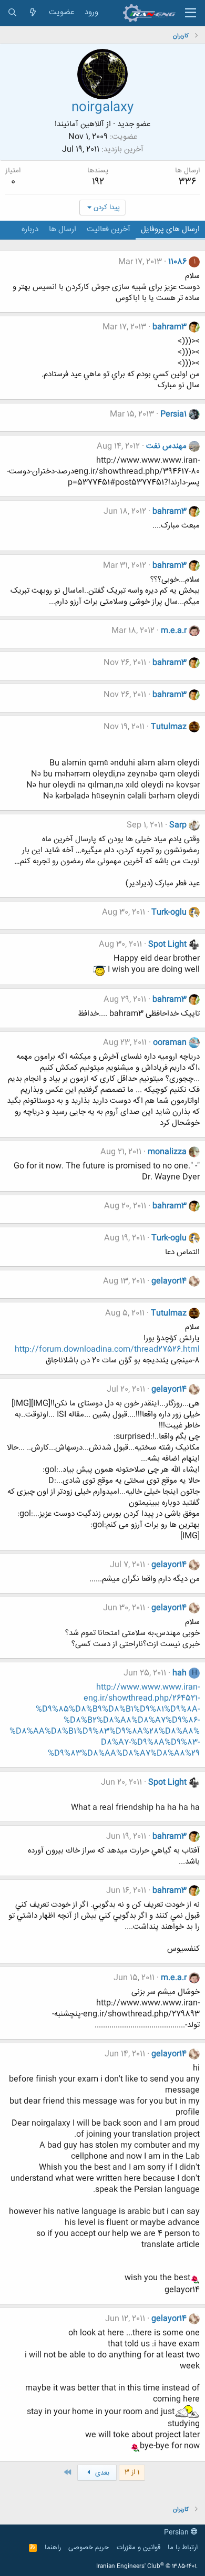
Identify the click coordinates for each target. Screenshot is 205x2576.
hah (180, 1673)
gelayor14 (169, 1281)
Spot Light (167, 944)
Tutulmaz (169, 727)
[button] (191, 13)
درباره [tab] (30, 229)
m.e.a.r (174, 631)
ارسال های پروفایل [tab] (170, 229)
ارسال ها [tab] (63, 229)
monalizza (167, 1152)
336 (188, 182)
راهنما (53, 2548)
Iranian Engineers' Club (147, 2567)
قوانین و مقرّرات (139, 2548)
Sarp (178, 825)
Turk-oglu (169, 912)
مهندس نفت (166, 446)
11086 (177, 262)
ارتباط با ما (183, 2548)
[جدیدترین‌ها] (33, 13)
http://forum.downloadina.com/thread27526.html (107, 1349)
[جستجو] (12, 13)
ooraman (170, 1043)
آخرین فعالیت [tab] (109, 229)
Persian (177, 2532)
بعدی (101, 2473)
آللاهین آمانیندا (79, 124)
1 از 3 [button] (132, 2472)
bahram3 (170, 327)
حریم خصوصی (89, 2548)
